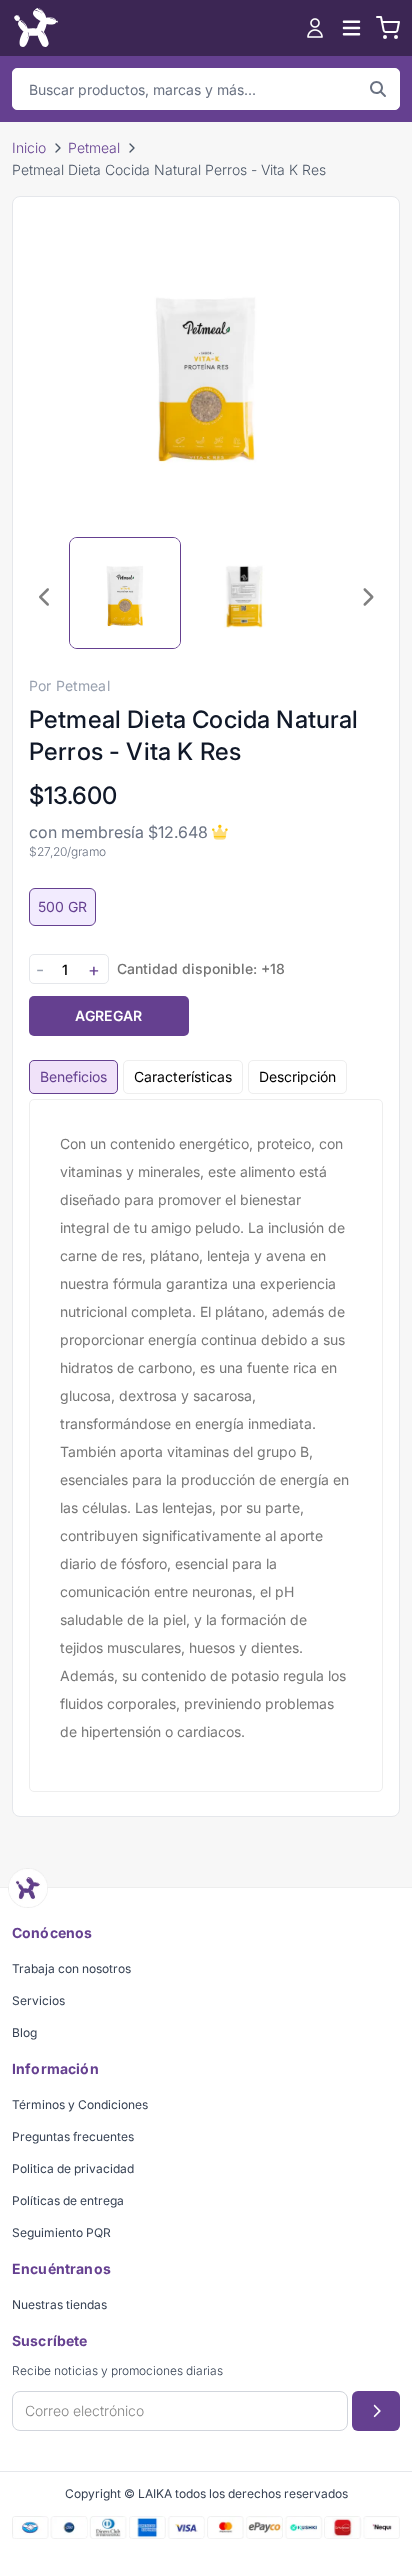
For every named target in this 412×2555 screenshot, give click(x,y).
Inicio (29, 147)
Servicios (38, 2000)
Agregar (108, 1015)
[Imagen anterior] (45, 597)
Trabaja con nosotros (71, 1968)
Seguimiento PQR (61, 2232)
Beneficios (73, 1076)
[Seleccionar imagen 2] (245, 593)
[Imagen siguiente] (367, 597)
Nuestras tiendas (59, 2304)
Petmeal (94, 147)
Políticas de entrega (68, 2200)
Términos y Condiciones (80, 2104)
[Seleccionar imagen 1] (125, 593)
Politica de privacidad (73, 2168)
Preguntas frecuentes (73, 2136)
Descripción (297, 1076)
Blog (24, 2032)
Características (183, 1076)
